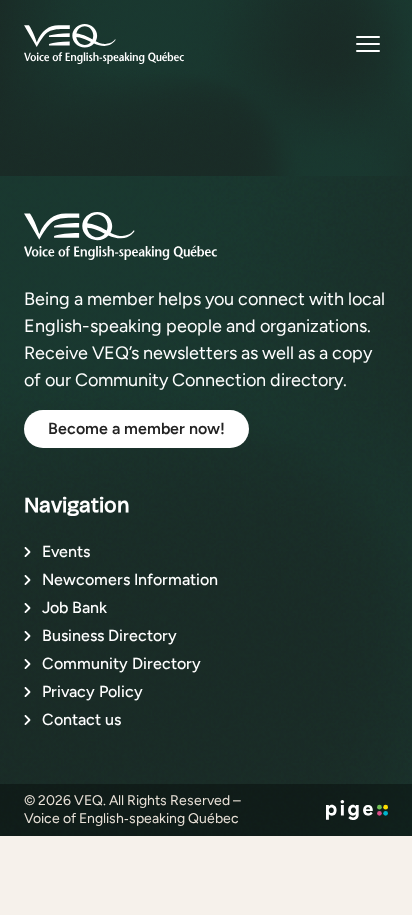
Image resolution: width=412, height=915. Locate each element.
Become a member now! (136, 428)
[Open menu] (368, 44)
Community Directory (121, 663)
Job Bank (74, 607)
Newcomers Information (130, 579)
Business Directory (109, 635)
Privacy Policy (92, 691)
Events (66, 551)
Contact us (81, 719)
